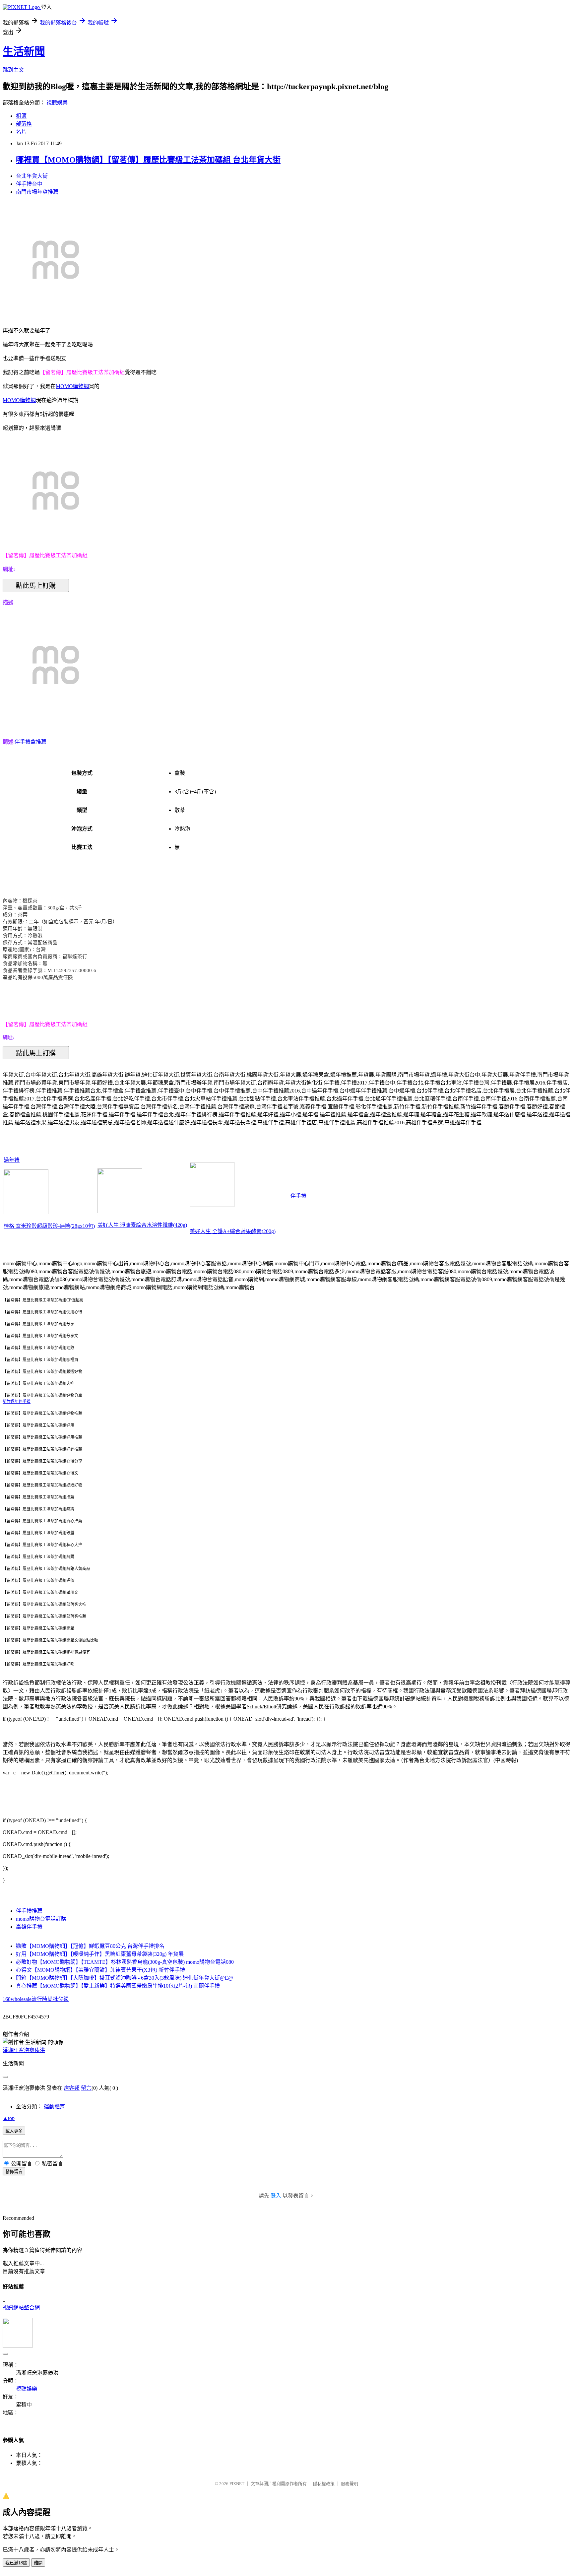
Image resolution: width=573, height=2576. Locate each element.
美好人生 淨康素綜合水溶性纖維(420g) (142, 1225)
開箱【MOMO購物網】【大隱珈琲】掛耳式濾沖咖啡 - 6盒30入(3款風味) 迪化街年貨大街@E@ (125, 1978)
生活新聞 (24, 51)
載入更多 (14, 2131)
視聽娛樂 (57, 103)
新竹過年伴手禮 (17, 1402)
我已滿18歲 (16, 2563)
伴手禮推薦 (29, 1911)
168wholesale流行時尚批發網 (36, 1999)
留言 (86, 2088)
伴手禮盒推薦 (31, 742)
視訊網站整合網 (21, 2308)
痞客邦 (72, 2088)
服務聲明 (350, 2484)
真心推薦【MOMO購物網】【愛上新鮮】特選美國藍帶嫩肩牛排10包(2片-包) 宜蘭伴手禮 (118, 1986)
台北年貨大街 (32, 176)
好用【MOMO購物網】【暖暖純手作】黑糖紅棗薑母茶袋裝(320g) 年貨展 (100, 1954)
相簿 (21, 116)
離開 (38, 2563)
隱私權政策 (324, 2484)
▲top (9, 2118)
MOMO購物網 (72, 386)
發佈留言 (14, 2172)
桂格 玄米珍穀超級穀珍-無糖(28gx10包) (49, 1226)
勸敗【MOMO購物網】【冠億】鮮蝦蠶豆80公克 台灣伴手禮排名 (90, 1946)
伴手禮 (298, 1196)
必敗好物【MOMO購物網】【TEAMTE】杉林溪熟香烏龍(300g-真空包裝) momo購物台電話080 (125, 1962)
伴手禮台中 (29, 184)
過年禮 (12, 1160)
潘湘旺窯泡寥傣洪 (24, 2050)
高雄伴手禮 (29, 1927)
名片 (21, 132)
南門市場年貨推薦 (37, 192)
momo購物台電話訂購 (41, 1919)
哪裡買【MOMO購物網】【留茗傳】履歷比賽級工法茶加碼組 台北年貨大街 (148, 160)
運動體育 (54, 2107)
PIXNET (237, 2484)
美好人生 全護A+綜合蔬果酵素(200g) (233, 1231)
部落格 (24, 124)
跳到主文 (13, 70)
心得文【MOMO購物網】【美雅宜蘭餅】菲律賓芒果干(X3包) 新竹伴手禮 (100, 1970)
